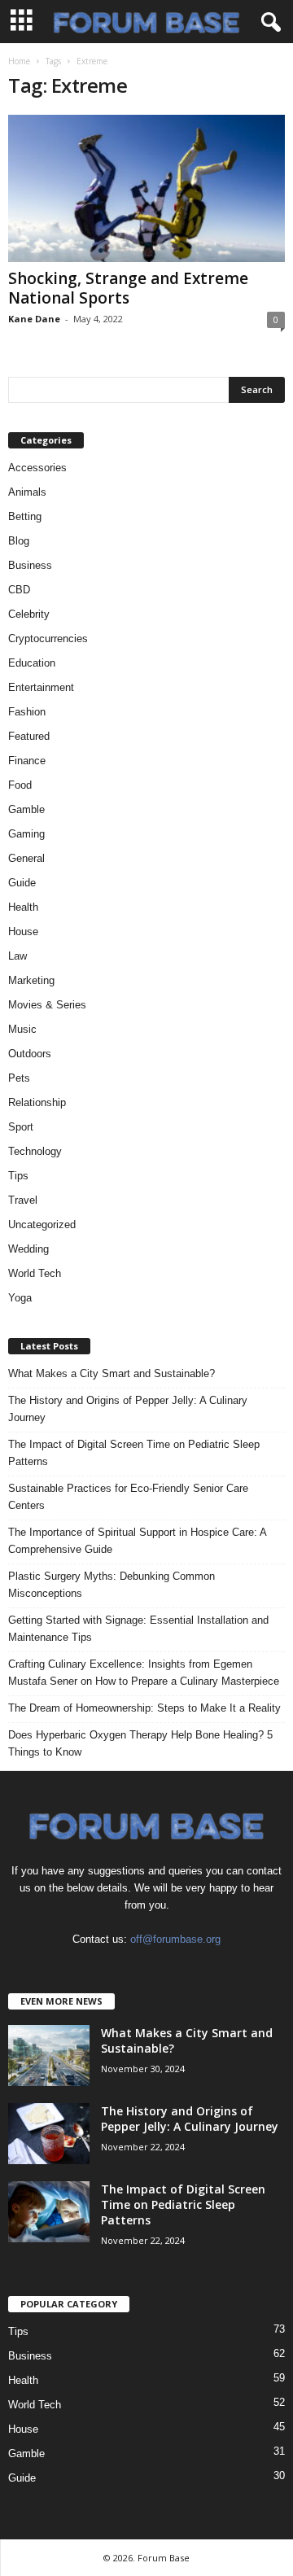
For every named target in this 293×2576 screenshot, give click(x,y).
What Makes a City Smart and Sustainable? (112, 1373)
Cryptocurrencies (48, 639)
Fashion (27, 712)
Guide (22, 883)
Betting (25, 516)
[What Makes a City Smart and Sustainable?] (49, 2056)
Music (22, 1029)
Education (32, 663)
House (23, 932)
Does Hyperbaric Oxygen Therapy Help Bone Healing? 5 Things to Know (140, 1743)
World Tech (35, 1273)
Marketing (31, 980)
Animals (27, 492)
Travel (23, 1200)
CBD (19, 590)
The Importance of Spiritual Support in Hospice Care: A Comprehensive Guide (137, 1541)
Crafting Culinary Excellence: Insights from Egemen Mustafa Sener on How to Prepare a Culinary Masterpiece (144, 1673)
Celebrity (29, 614)
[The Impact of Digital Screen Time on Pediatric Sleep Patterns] (49, 2212)
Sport (21, 1127)
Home (19, 61)
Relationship (37, 1102)
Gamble (26, 809)
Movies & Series (47, 1005)
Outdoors (30, 1054)
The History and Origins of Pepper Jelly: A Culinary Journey (128, 1409)
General (26, 858)
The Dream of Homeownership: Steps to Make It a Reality (144, 1708)
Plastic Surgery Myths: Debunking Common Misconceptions (112, 1585)
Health (23, 907)
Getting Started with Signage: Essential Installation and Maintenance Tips (138, 1629)
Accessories (37, 468)
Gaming (26, 834)
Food (20, 785)
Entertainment (41, 687)
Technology (35, 1151)
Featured (29, 736)
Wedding (28, 1249)
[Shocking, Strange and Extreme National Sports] (146, 188)
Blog (19, 541)
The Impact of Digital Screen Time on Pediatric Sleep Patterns (134, 1453)
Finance (27, 761)
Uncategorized (42, 1225)
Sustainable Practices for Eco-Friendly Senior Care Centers (128, 1497)
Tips (18, 1176)
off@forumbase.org (175, 1939)
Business (30, 565)
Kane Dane (34, 319)
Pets (19, 1078)
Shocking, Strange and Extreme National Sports (128, 288)
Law (17, 956)
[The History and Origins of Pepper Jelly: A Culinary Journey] (49, 2134)
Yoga (20, 1298)
